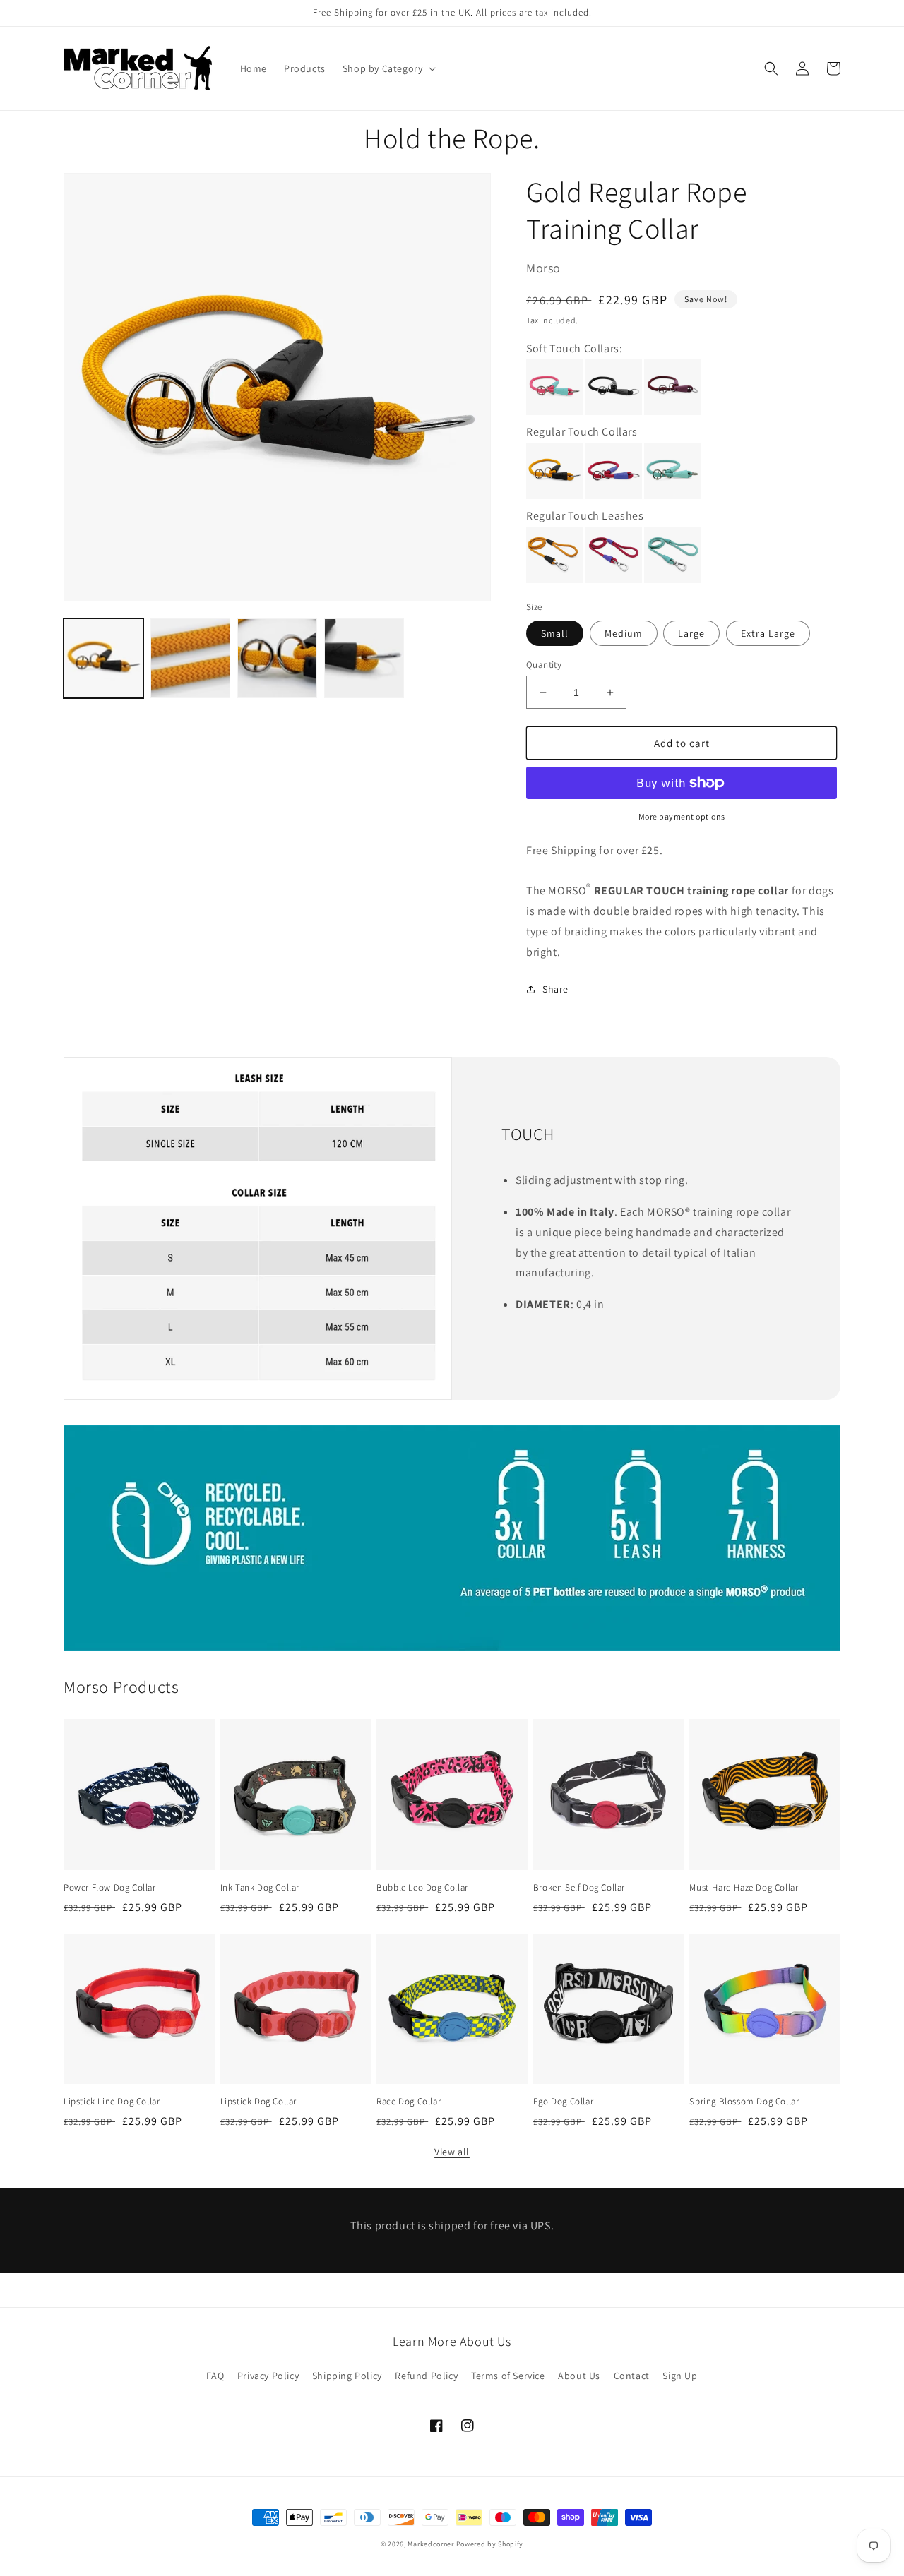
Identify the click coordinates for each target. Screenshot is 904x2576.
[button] (388, 68)
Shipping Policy (347, 2376)
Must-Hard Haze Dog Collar (744, 1888)
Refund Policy (426, 2376)
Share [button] (555, 989)
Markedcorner (430, 2544)
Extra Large (768, 633)
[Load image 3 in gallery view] (277, 658)
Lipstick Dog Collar (258, 2102)
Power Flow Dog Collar (110, 1888)
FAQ (215, 2376)
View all (452, 2152)
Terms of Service (508, 2376)
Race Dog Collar (409, 2102)
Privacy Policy (268, 2376)
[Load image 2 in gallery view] (190, 658)
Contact (632, 2376)
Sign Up (680, 2376)
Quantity (544, 665)
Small (555, 633)
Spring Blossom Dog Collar (744, 2102)
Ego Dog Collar (563, 2102)
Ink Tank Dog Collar (260, 1888)
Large (691, 633)
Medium (624, 633)
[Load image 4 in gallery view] (364, 658)
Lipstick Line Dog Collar (112, 2102)
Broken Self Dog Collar (579, 1888)
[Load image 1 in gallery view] (103, 658)
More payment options (682, 816)
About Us (579, 2376)
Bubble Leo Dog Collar (422, 1888)
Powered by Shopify (490, 2544)
